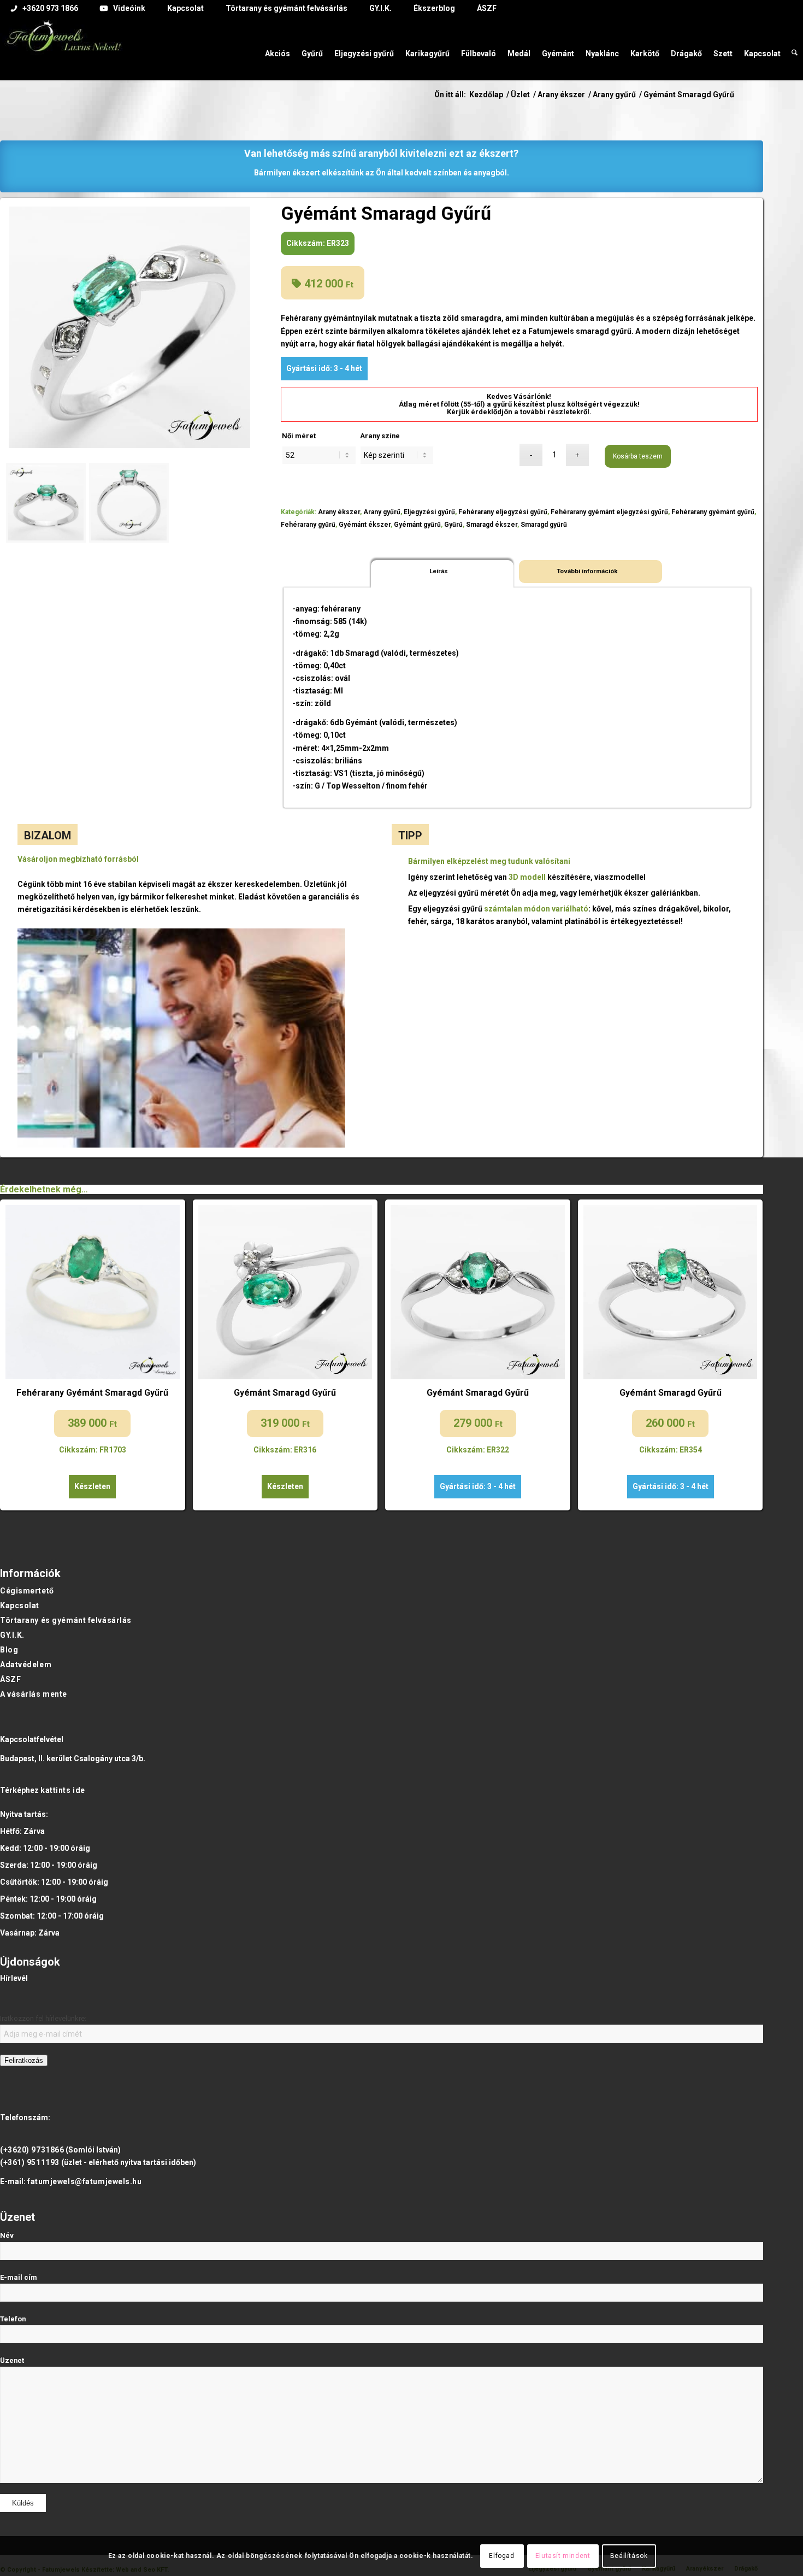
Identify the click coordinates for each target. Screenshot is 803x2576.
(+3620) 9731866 (32, 2150)
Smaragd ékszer (492, 525)
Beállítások (629, 2556)
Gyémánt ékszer (365, 525)
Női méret (299, 436)
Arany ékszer (339, 512)
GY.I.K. (12, 1635)
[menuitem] (45, 9)
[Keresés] (795, 48)
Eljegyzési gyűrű (429, 512)
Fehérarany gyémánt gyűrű (713, 512)
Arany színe (380, 436)
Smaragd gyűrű (544, 525)
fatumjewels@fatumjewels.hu (85, 2181)
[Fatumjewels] (63, 56)
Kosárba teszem (638, 456)
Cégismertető (27, 1591)
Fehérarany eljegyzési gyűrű (503, 512)
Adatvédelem (26, 1665)
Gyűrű (453, 525)
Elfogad (501, 2556)
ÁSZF (10, 1679)
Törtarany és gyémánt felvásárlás (66, 1620)
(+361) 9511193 (30, 2162)
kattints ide (63, 1790)
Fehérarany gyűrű (308, 525)
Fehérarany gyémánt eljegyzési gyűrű (609, 512)
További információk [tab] (587, 571)
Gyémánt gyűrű (417, 525)
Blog (9, 1650)
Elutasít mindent (563, 2556)
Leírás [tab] (439, 571)
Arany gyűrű (382, 512)
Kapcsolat (20, 1605)
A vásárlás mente (34, 1694)
